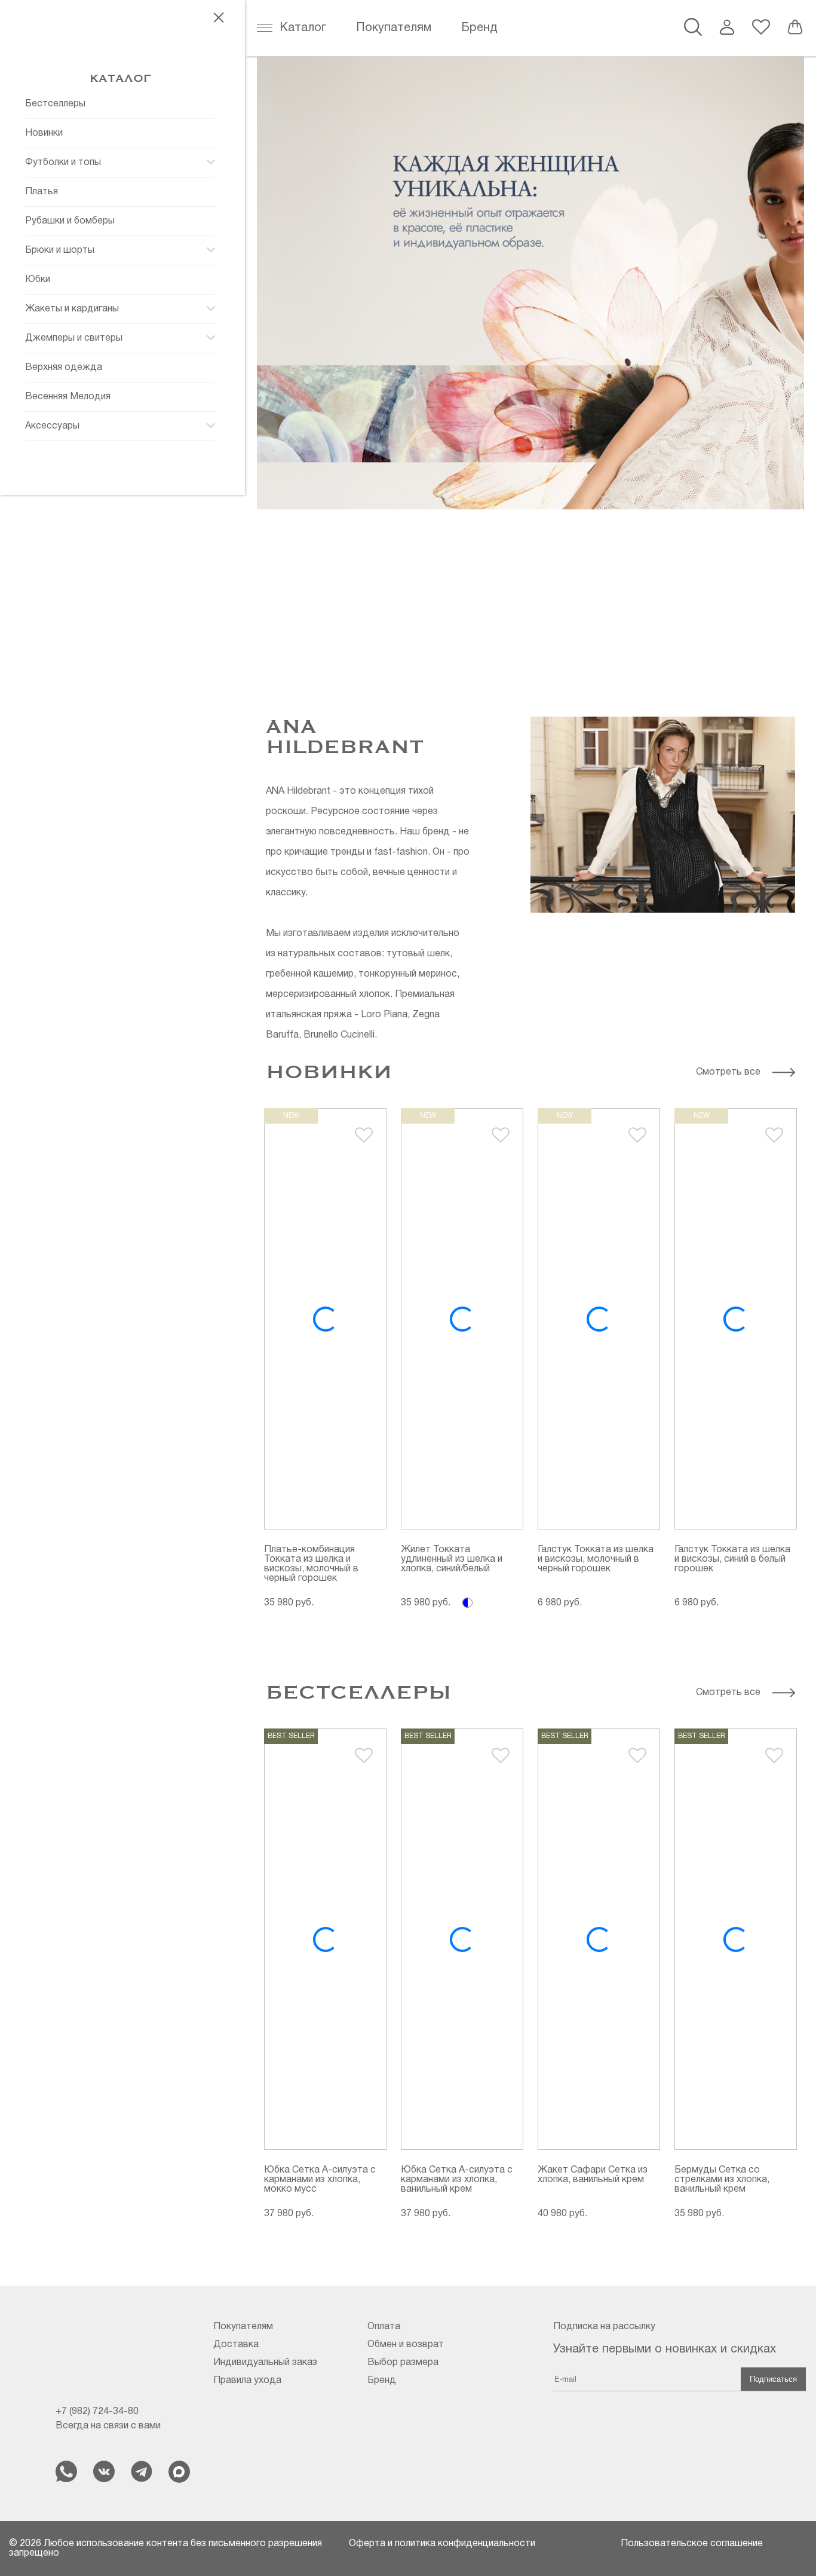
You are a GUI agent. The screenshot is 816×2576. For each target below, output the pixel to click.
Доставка (236, 2345)
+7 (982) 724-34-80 (97, 2412)
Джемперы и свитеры (74, 338)
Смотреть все (728, 1072)
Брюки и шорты (60, 250)
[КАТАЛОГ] (120, 60)
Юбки (38, 280)
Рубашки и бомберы (70, 221)
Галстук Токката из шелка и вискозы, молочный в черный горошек (596, 1559)
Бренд (479, 28)
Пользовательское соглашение (692, 2544)
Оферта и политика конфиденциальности (442, 2544)
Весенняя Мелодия (68, 397)
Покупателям (394, 28)
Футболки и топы (63, 163)
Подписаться (773, 2379)
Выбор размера (403, 2363)
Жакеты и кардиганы (72, 309)
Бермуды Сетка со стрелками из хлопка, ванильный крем (722, 2180)
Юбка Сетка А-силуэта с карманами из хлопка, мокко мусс (320, 2180)
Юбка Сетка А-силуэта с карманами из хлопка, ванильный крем (457, 2180)
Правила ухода (247, 2381)
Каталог (303, 28)
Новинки (44, 133)
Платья (42, 192)
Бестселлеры (55, 104)
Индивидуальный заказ (265, 2363)
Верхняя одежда (64, 368)
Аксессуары (52, 426)
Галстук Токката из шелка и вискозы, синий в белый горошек (732, 1559)
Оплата (384, 2327)
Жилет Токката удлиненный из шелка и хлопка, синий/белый (452, 1559)
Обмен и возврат (406, 2345)
